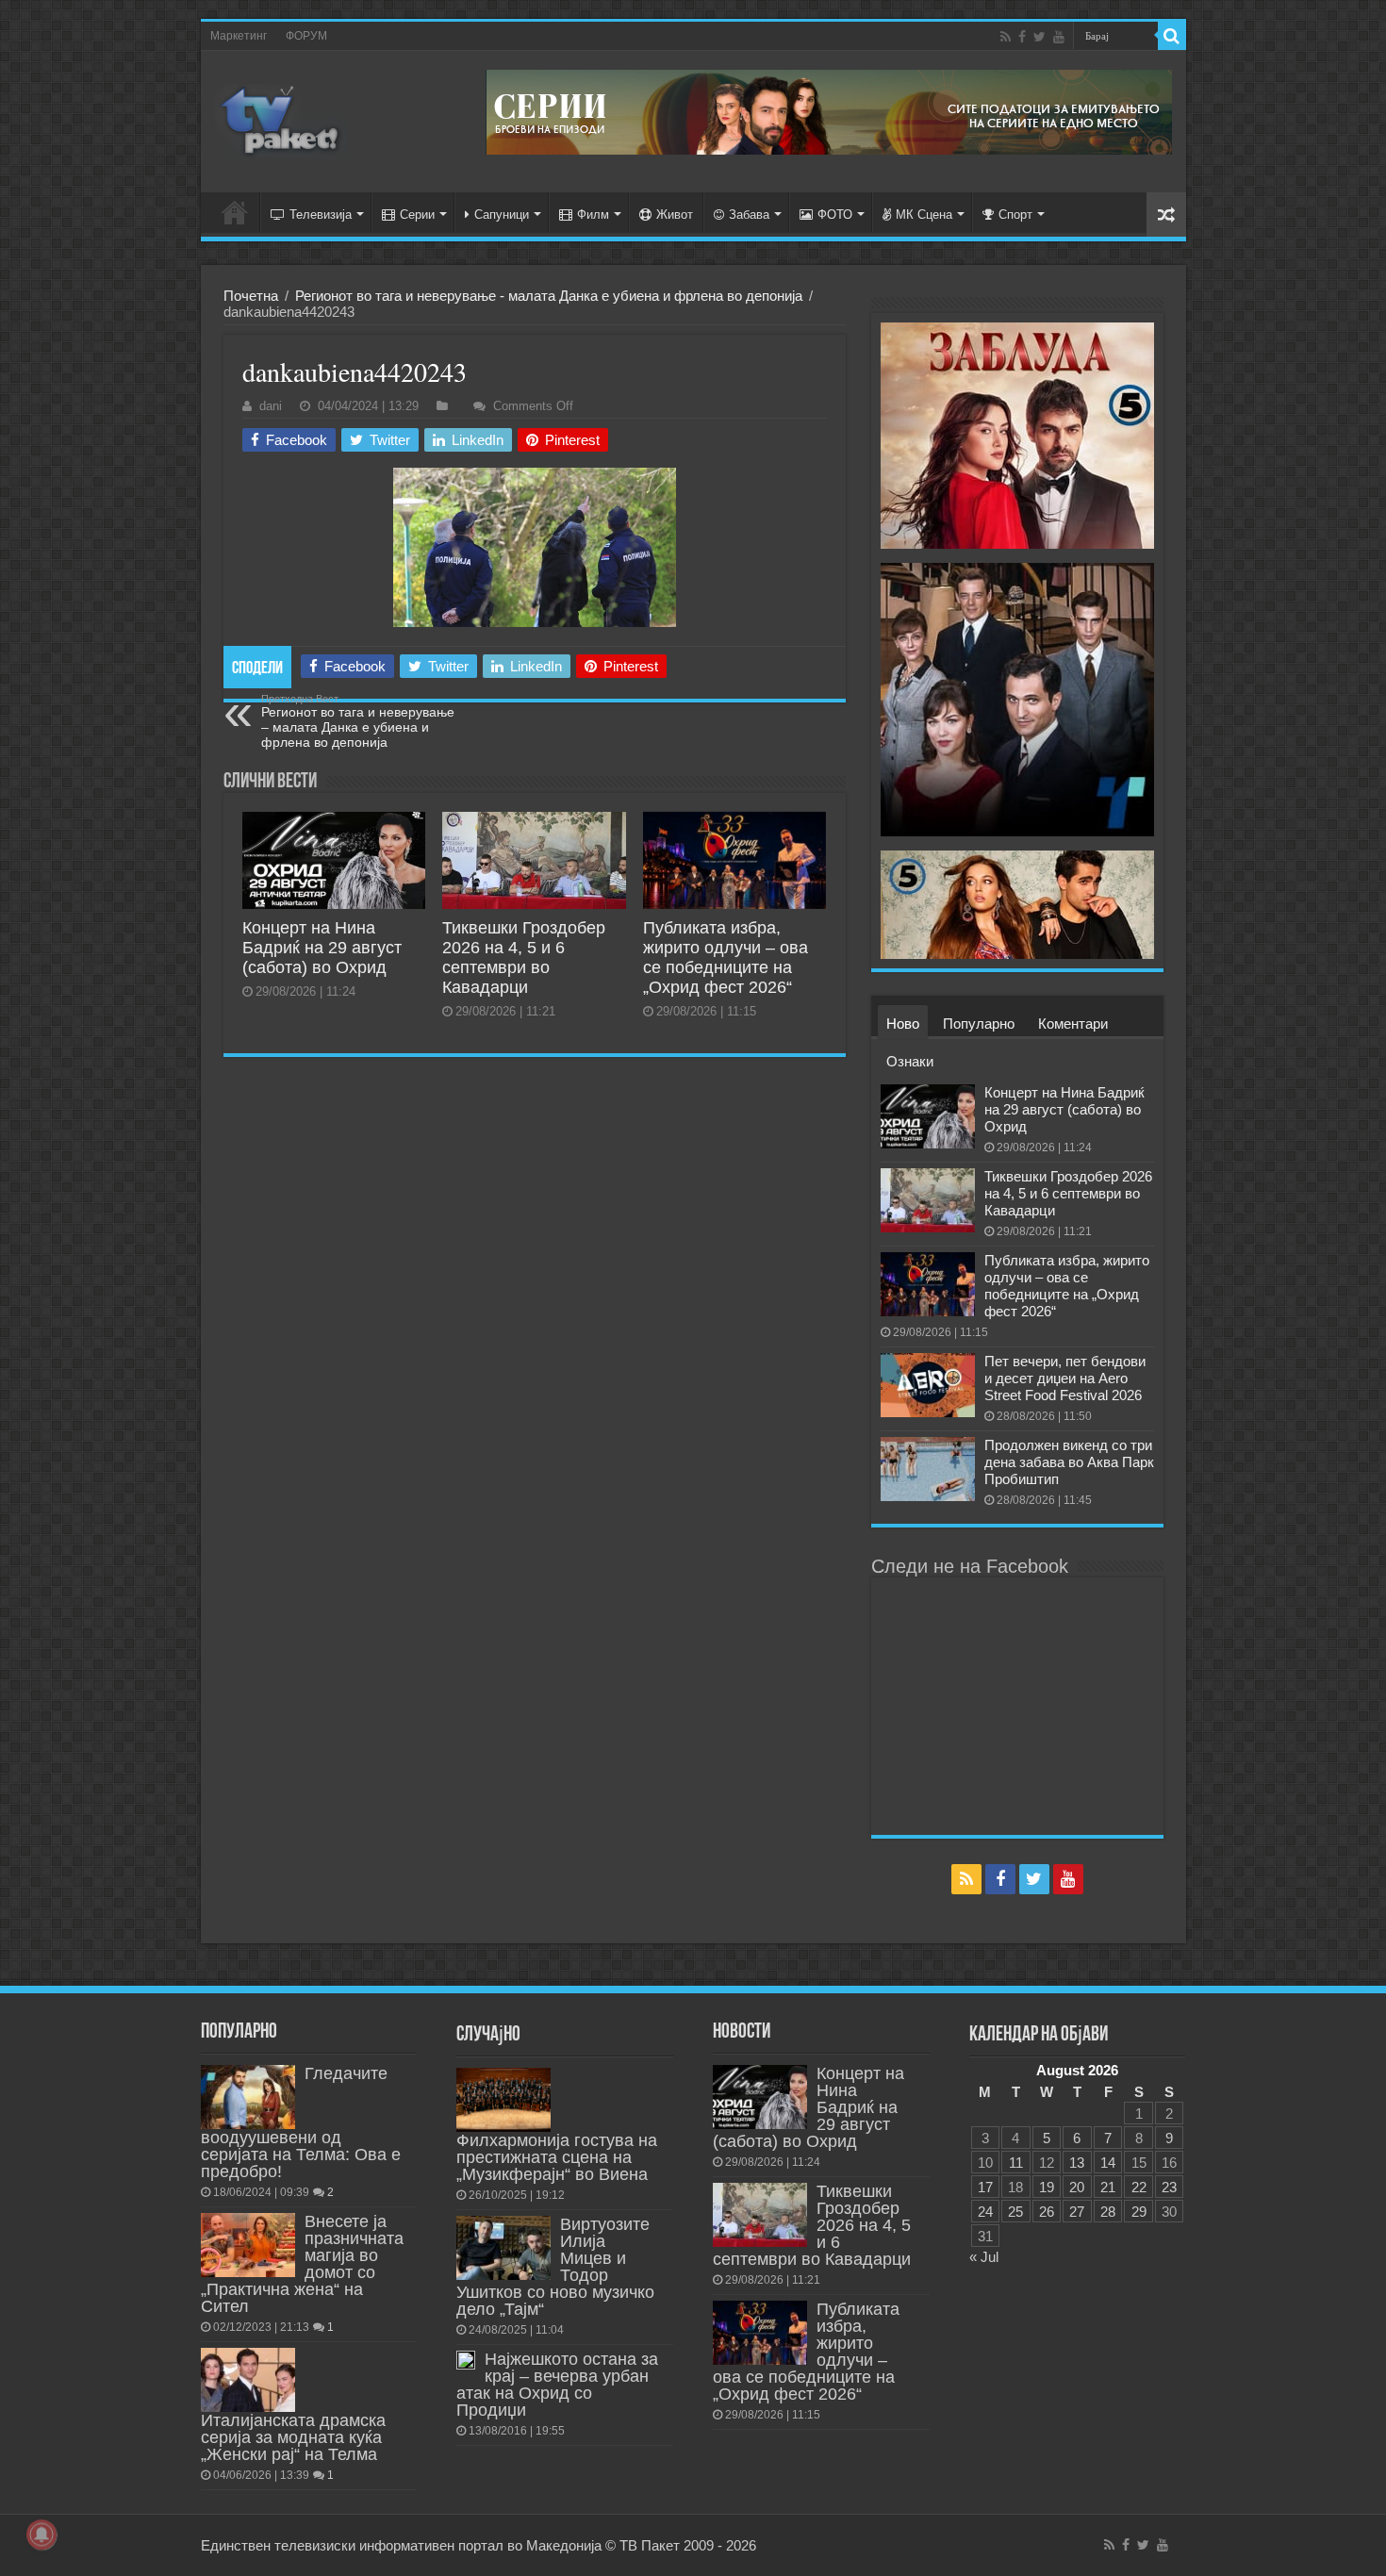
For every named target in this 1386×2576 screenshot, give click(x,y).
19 (1047, 2187)
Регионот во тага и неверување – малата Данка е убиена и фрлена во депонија (358, 721)
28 (1108, 2212)
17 (985, 2187)
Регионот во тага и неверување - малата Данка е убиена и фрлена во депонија (549, 296)
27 (1077, 2212)
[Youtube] (1059, 37)
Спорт (1015, 215)
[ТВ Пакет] (281, 122)
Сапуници (502, 215)
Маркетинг (239, 36)
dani (271, 406)
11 (1016, 2163)
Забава (749, 215)
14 (1108, 2163)
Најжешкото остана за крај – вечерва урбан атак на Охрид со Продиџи (557, 2385)
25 (1015, 2212)
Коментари (1073, 1024)
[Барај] (1172, 36)
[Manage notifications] (41, 2535)
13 (1077, 2163)
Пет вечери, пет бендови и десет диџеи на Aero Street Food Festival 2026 (1065, 1378)
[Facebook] (1022, 37)
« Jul (984, 2257)
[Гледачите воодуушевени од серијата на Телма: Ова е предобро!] (248, 2097)
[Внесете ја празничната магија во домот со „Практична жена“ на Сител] (248, 2245)
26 (1047, 2212)
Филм (593, 215)
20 (1077, 2187)
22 (1139, 2187)
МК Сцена (924, 215)
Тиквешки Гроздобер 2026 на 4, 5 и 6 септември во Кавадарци (524, 958)
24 (985, 2212)
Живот (675, 215)
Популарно (979, 1024)
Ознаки (910, 1061)
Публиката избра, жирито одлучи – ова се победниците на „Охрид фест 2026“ (726, 958)
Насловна (235, 212)
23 (1169, 2187)
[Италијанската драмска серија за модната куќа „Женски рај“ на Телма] (248, 2380)
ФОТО (835, 215)
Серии (417, 215)
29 (1139, 2212)
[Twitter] (1039, 37)
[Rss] (1006, 37)
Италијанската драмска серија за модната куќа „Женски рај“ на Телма (293, 2437)
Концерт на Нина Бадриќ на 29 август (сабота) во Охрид (322, 948)
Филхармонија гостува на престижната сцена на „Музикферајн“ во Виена (557, 2157)
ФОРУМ (306, 36)
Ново (903, 1024)
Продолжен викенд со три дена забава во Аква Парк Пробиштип (1069, 1462)
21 (1108, 2187)
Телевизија (321, 215)
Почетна (251, 296)
